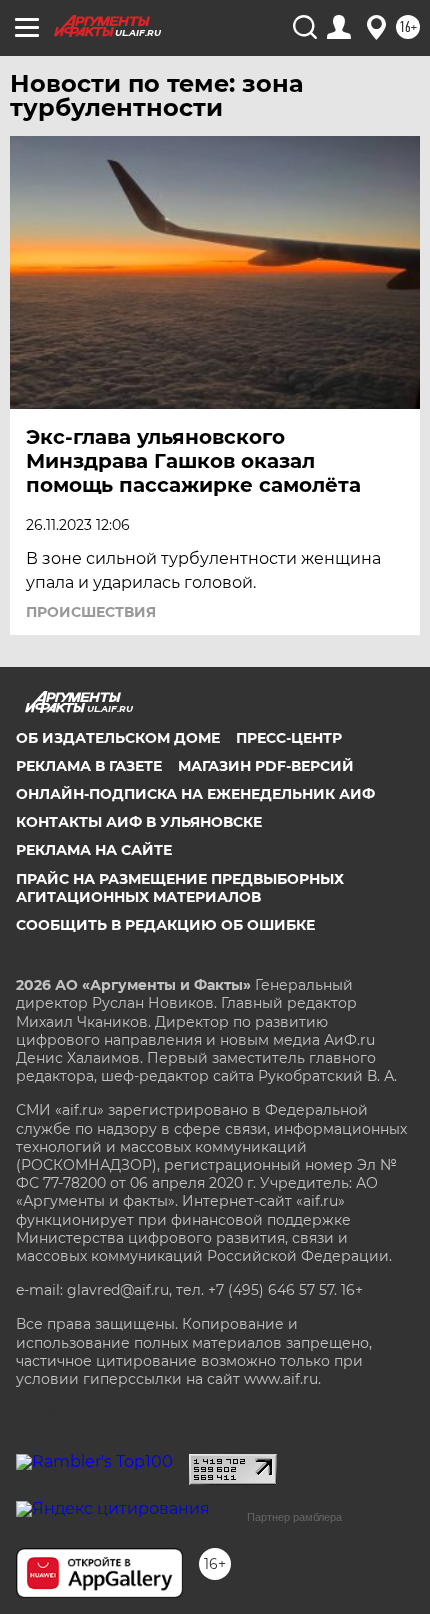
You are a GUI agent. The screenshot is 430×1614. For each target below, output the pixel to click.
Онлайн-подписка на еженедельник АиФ (195, 794)
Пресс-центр (289, 738)
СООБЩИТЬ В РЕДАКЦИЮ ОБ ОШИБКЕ (165, 925)
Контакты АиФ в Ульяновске (139, 822)
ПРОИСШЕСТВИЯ (91, 612)
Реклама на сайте (94, 850)
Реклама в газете (89, 766)
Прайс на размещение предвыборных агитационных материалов (180, 888)
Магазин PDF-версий (266, 766)
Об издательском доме (118, 738)
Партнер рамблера (294, 1517)
